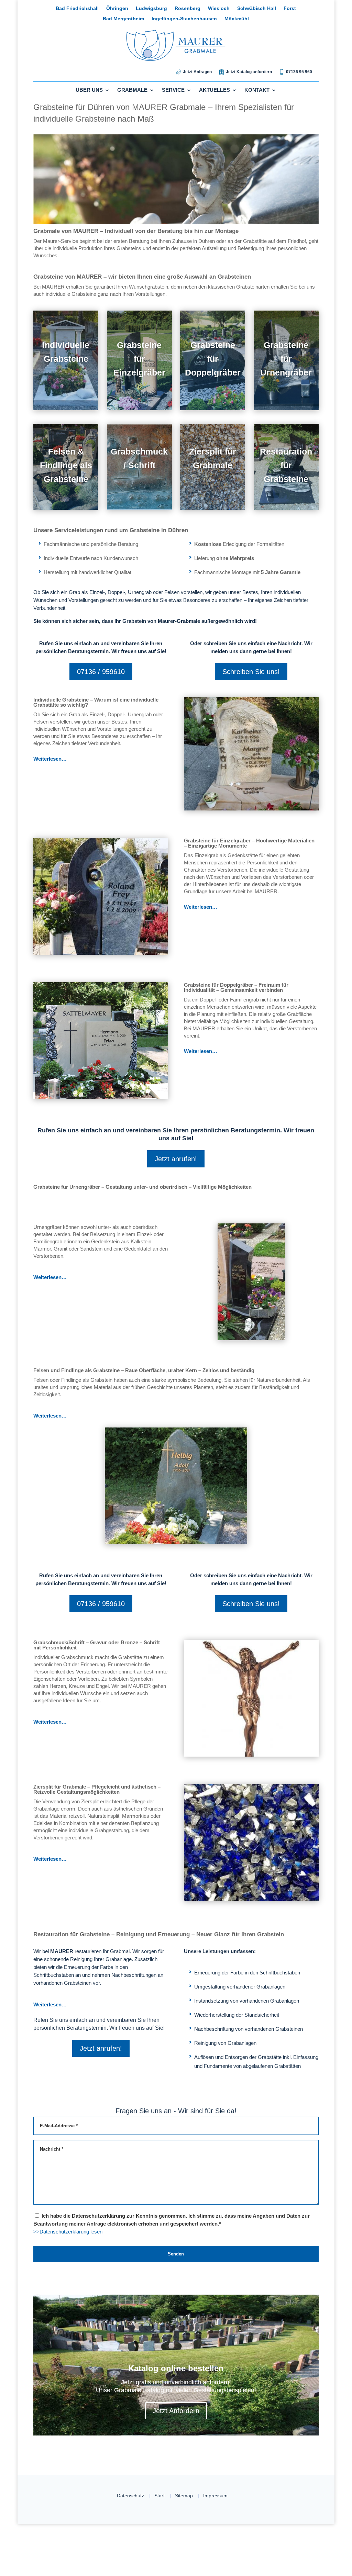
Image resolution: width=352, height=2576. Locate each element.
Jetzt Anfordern (176, 2462)
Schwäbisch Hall (230, 9)
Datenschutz (126, 2548)
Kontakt (252, 91)
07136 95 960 (299, 72)
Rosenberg (163, 9)
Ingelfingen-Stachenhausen (160, 19)
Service (173, 91)
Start (158, 2548)
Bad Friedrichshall (54, 9)
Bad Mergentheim (297, 9)
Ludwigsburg (128, 9)
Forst (263, 9)
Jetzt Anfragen (196, 72)
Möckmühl (212, 19)
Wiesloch (193, 9)
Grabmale (135, 91)
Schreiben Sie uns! (251, 685)
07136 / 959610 (101, 693)
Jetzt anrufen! (176, 1180)
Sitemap (185, 2548)
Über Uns (94, 91)
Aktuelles (212, 91)
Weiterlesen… (51, 780)
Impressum (219, 2548)
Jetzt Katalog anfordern (248, 72)
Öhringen (94, 9)
